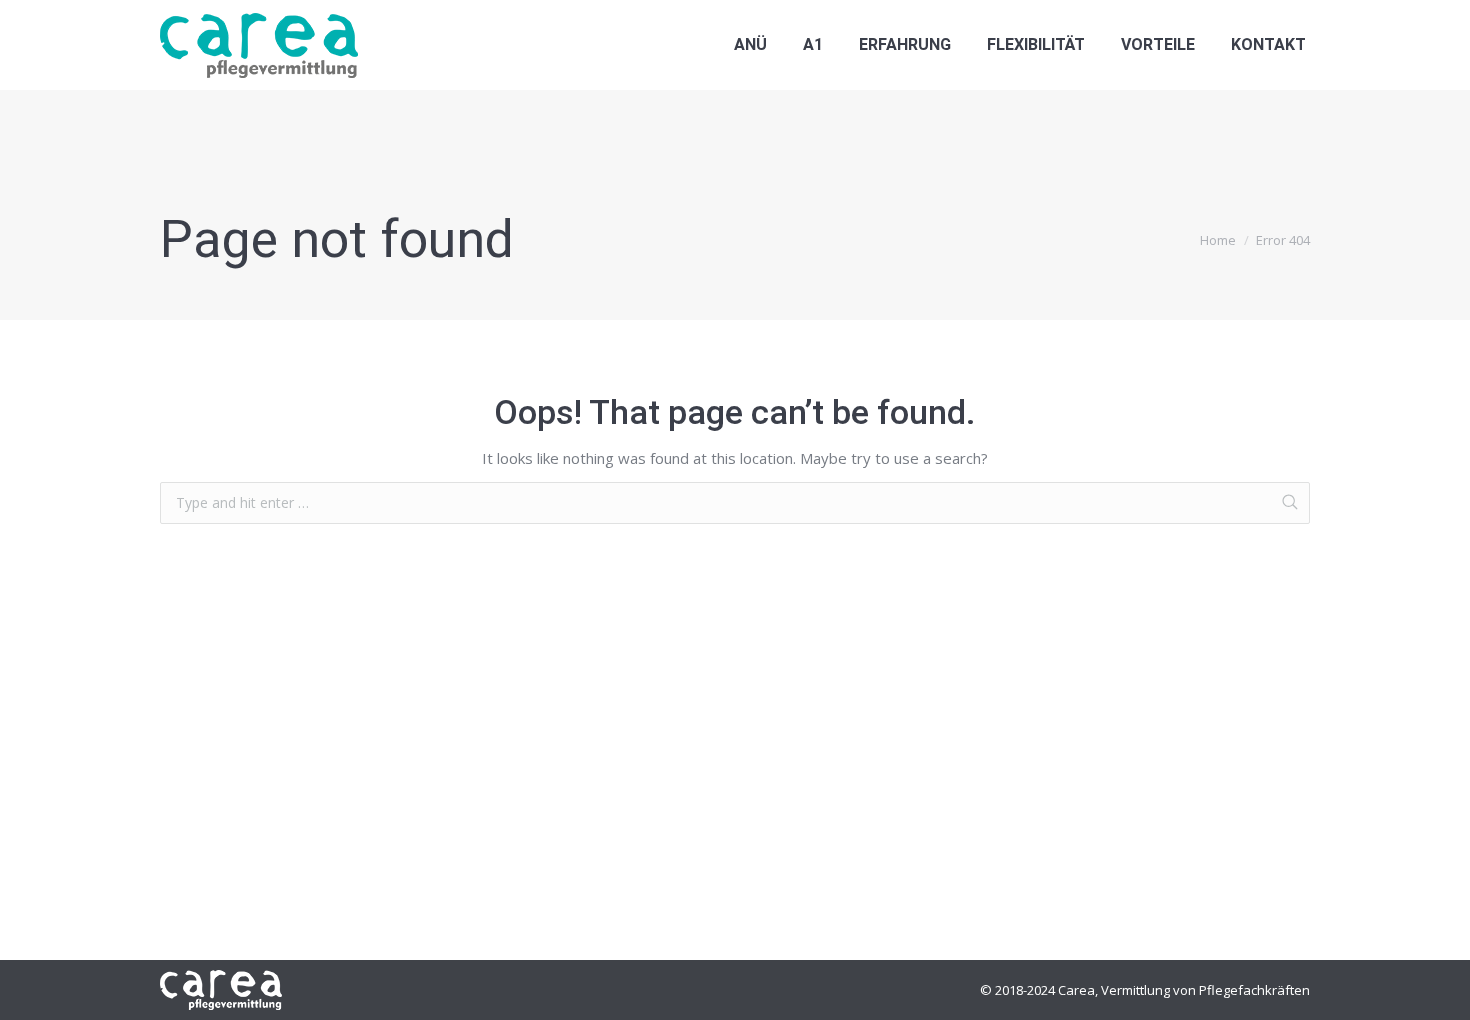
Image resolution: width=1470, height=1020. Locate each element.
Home (1218, 240)
